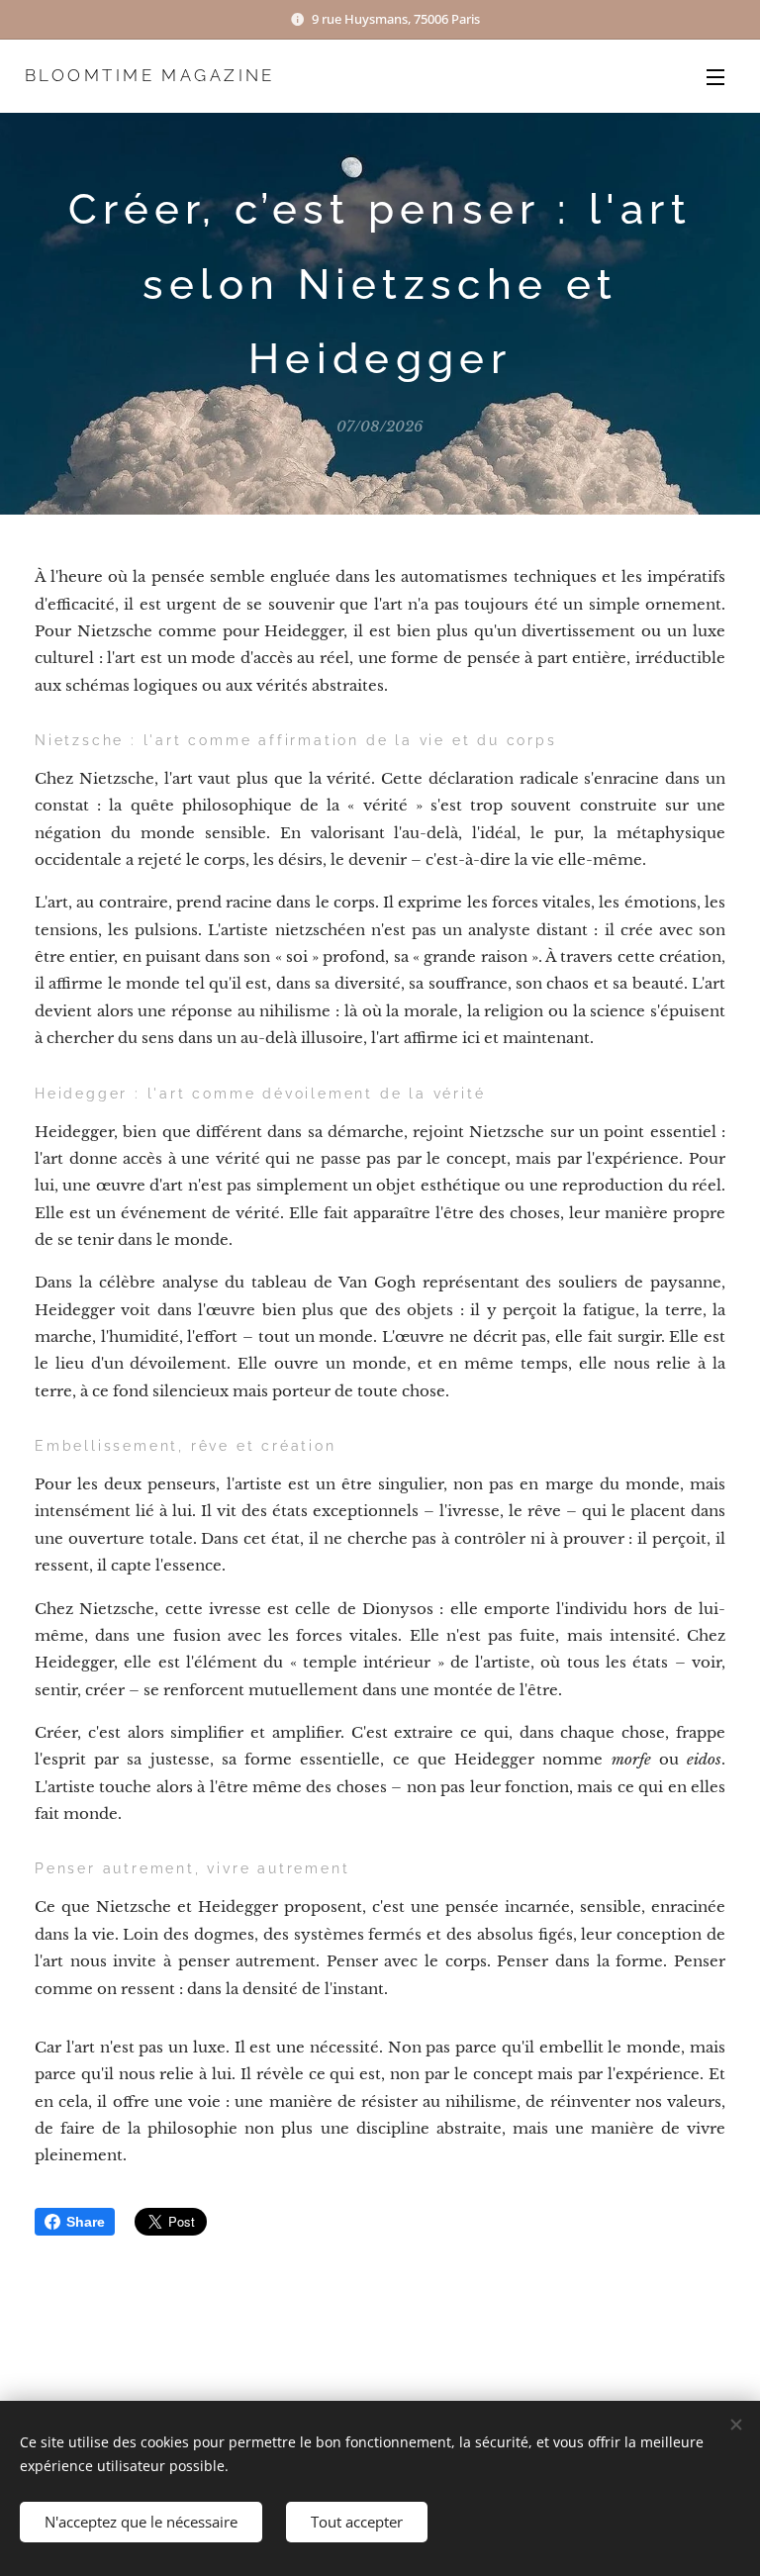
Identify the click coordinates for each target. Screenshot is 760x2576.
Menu (715, 76)
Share (86, 2222)
